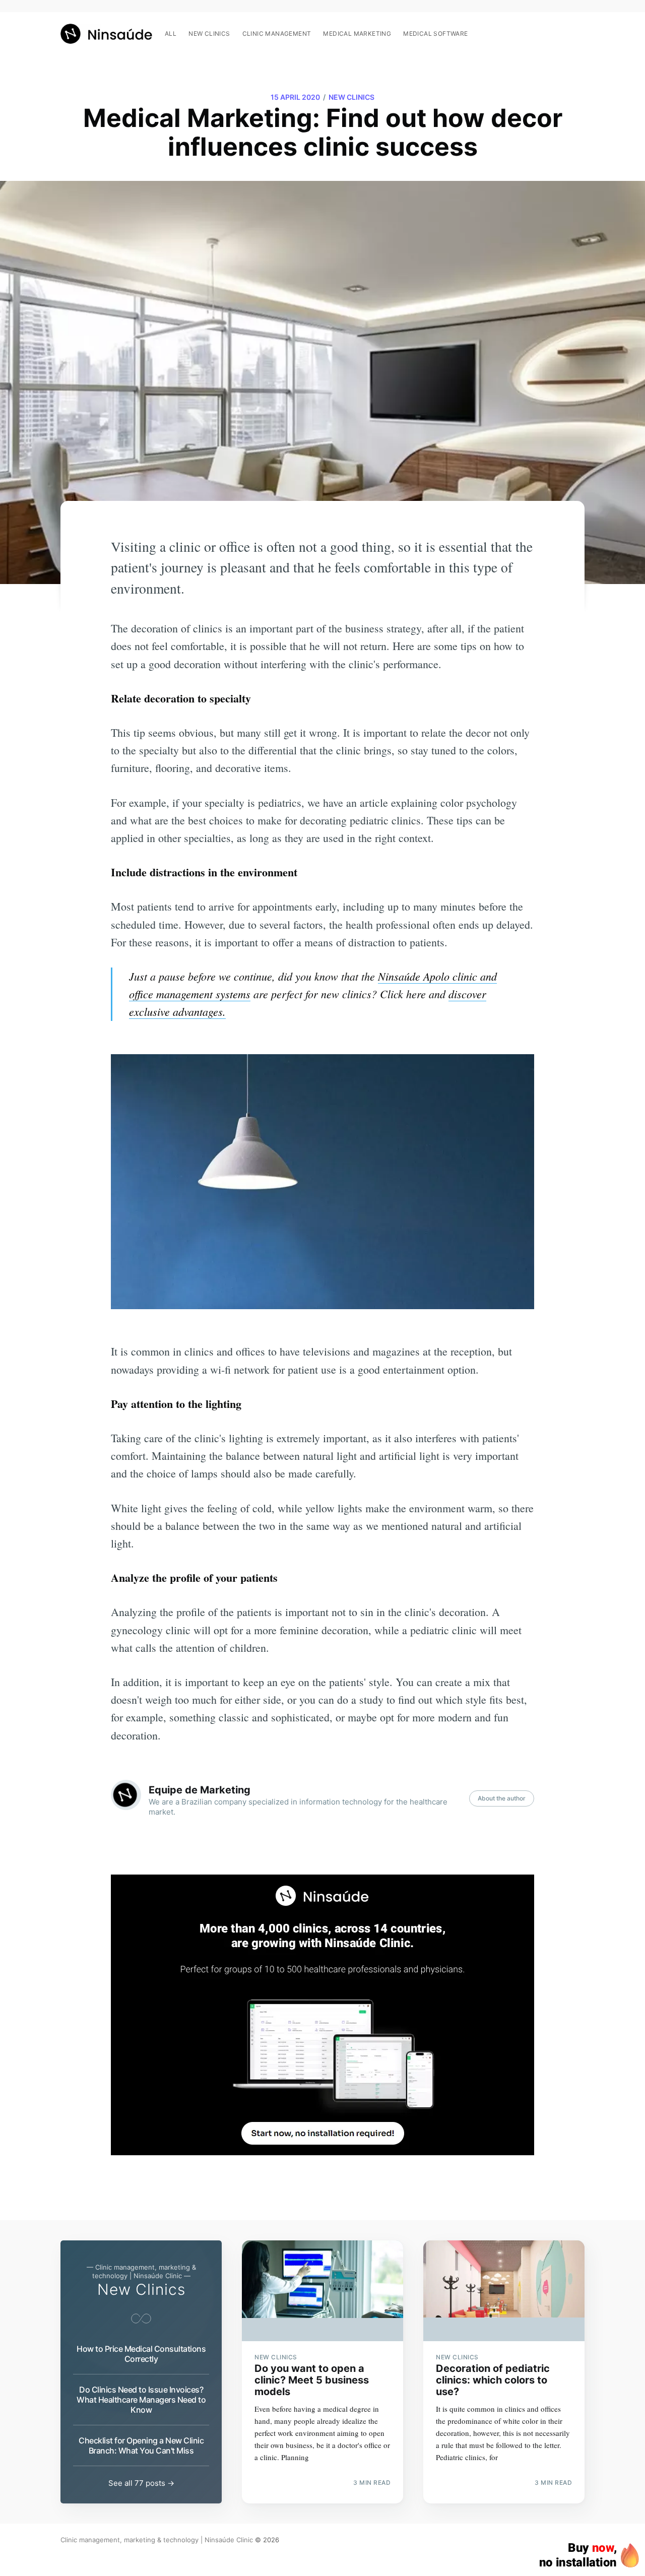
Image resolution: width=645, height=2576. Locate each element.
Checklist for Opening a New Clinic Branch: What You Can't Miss (141, 2445)
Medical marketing (357, 34)
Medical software (435, 34)
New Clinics (351, 97)
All (171, 34)
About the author (502, 1798)
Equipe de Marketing (200, 1790)
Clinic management (277, 34)
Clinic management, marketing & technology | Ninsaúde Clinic (157, 2540)
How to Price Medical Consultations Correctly (141, 2354)
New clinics (209, 34)
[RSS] (579, 28)
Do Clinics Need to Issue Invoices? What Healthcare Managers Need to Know (141, 2400)
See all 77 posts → (141, 2483)
